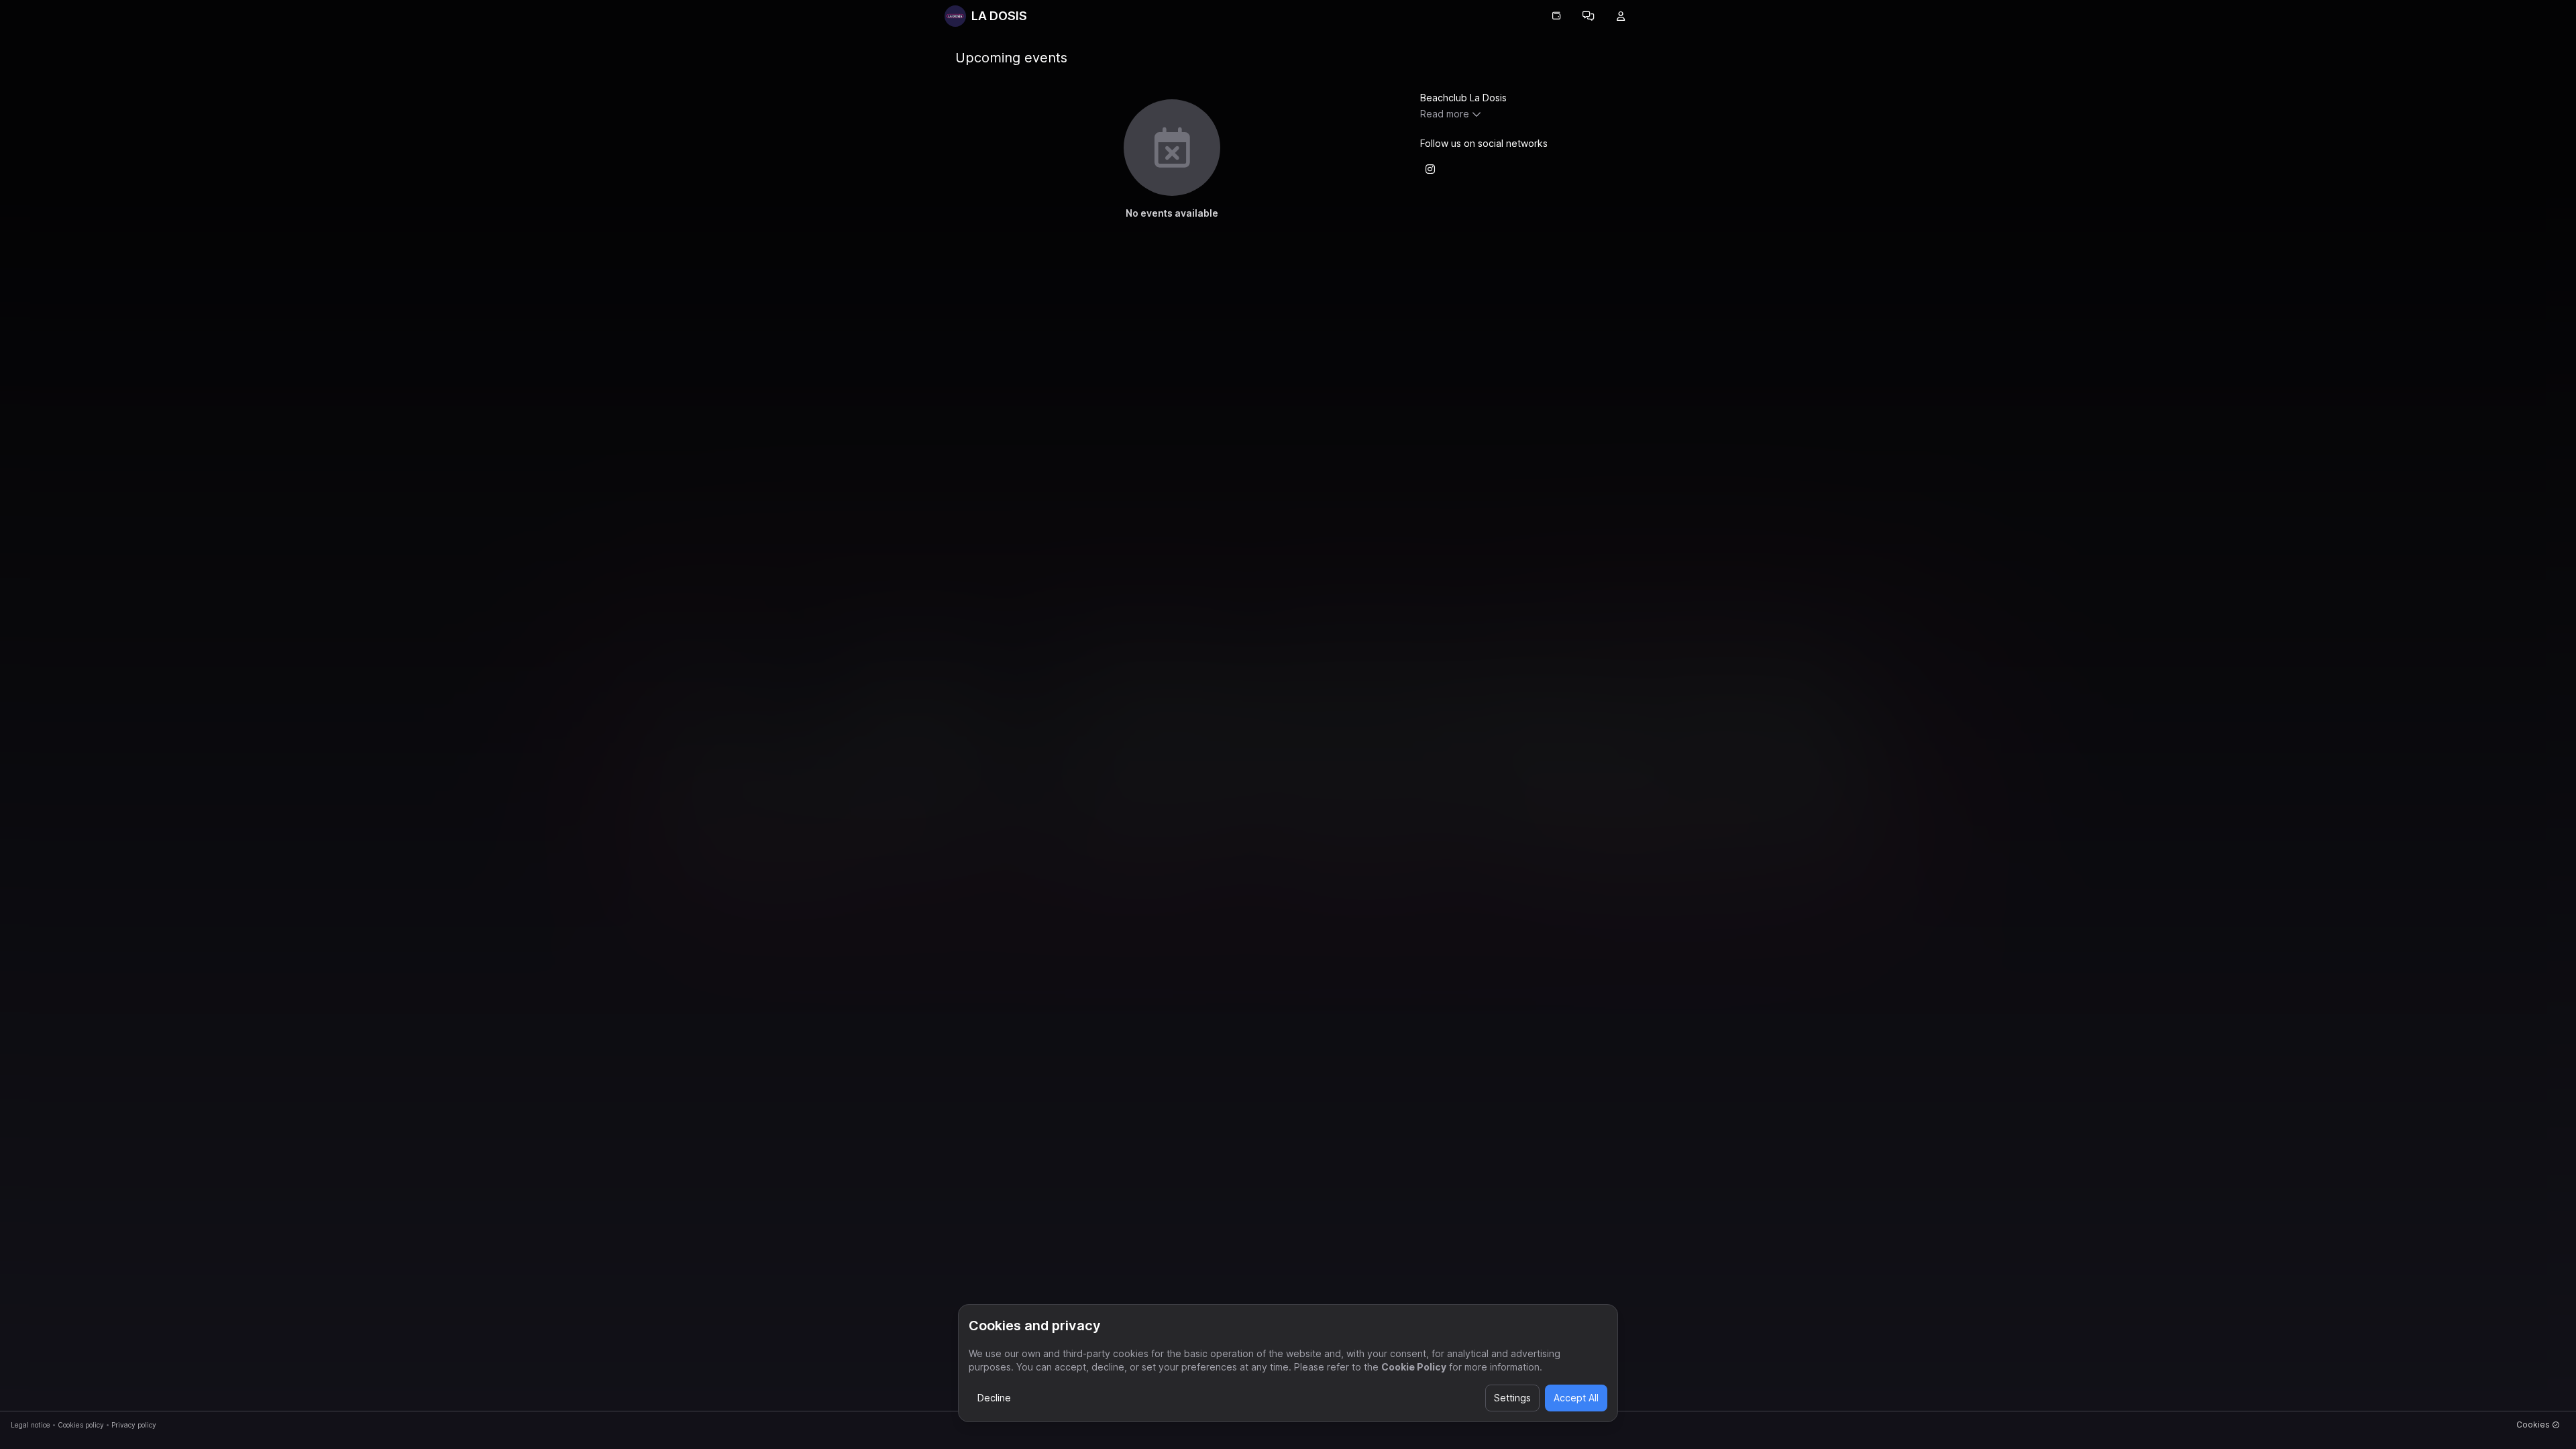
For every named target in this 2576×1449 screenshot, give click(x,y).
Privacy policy (134, 1425)
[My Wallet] (1556, 16)
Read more (1445, 114)
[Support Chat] (1589, 16)
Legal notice (31, 1425)
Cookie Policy (1414, 1367)
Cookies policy (81, 1425)
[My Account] (1621, 16)
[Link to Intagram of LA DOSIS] (1430, 169)
